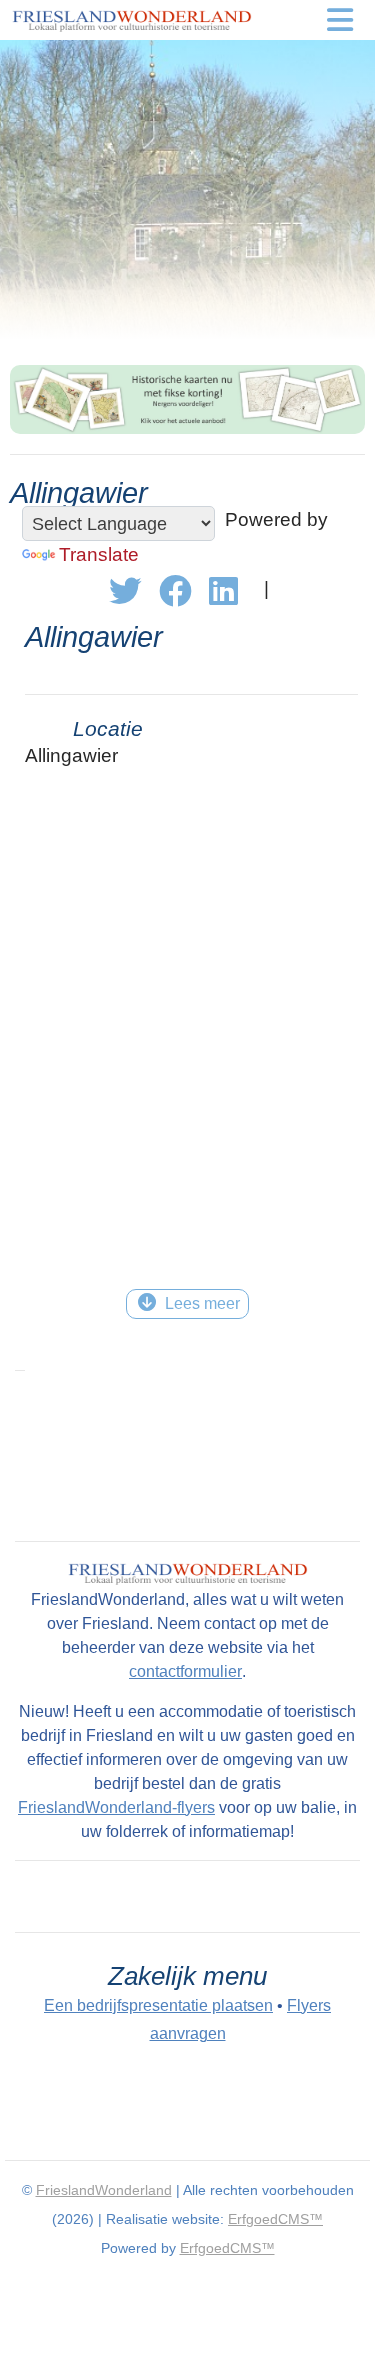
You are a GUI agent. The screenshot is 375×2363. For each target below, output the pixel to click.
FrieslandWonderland (104, 2190)
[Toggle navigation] (340, 20)
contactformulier (185, 1671)
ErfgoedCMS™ (275, 2219)
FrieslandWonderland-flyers (116, 1807)
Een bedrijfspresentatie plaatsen (158, 2005)
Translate (99, 554)
